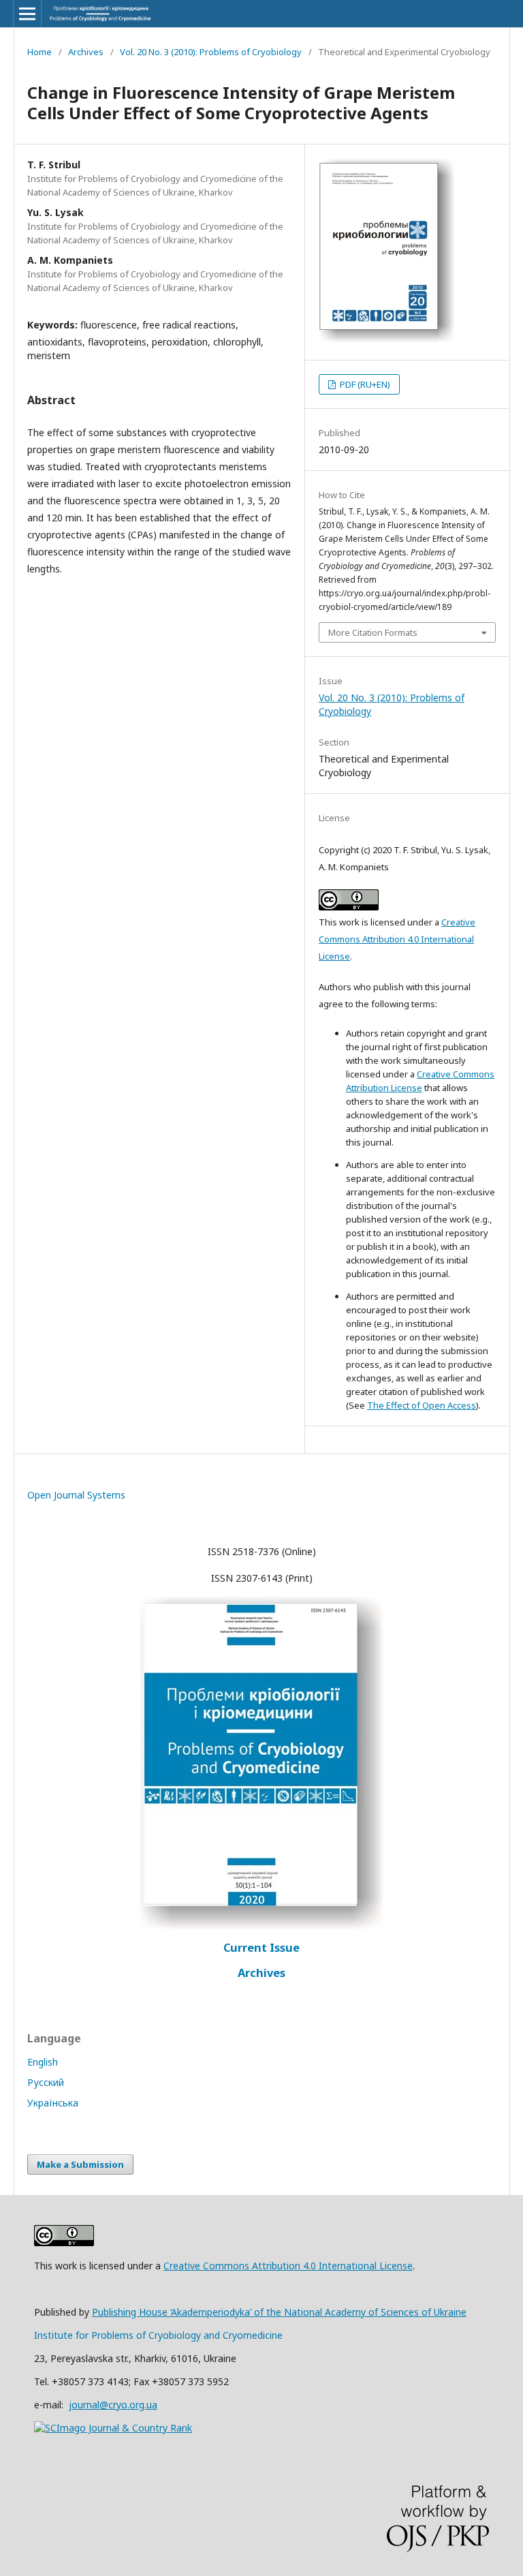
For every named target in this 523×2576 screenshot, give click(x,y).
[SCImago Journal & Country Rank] (113, 2428)
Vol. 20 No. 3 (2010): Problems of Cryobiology (211, 52)
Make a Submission (80, 2164)
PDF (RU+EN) (364, 384)
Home (39, 52)
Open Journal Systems (76, 1495)
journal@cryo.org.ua (113, 2405)
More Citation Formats (373, 632)
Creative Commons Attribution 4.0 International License (397, 939)
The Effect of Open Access (422, 1405)
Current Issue (261, 1948)
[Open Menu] (27, 14)
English (43, 2062)
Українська (53, 2103)
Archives (86, 52)
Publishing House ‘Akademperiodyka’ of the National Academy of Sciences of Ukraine (279, 2312)
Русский (46, 2082)
